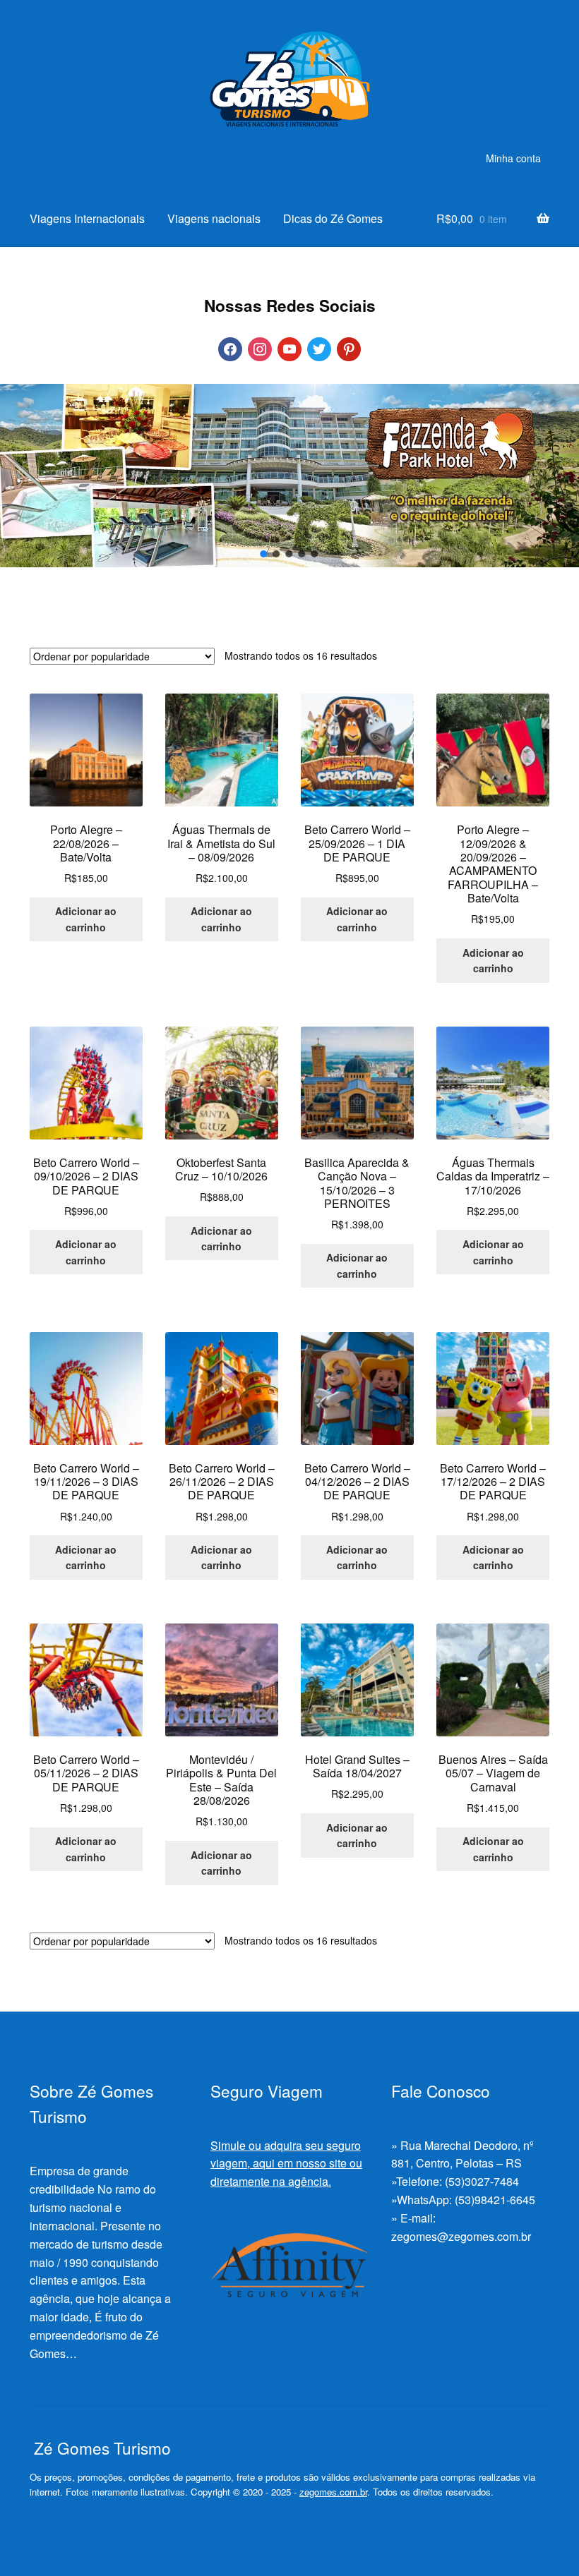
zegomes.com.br (333, 2492)
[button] (264, 554)
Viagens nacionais (214, 218)
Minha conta (513, 158)
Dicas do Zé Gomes (333, 218)
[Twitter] (319, 347)
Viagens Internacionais (87, 218)
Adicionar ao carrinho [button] (86, 919)
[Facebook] (230, 347)
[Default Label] (289, 347)
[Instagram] (260, 347)
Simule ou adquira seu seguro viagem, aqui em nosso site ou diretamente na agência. (286, 2164)
